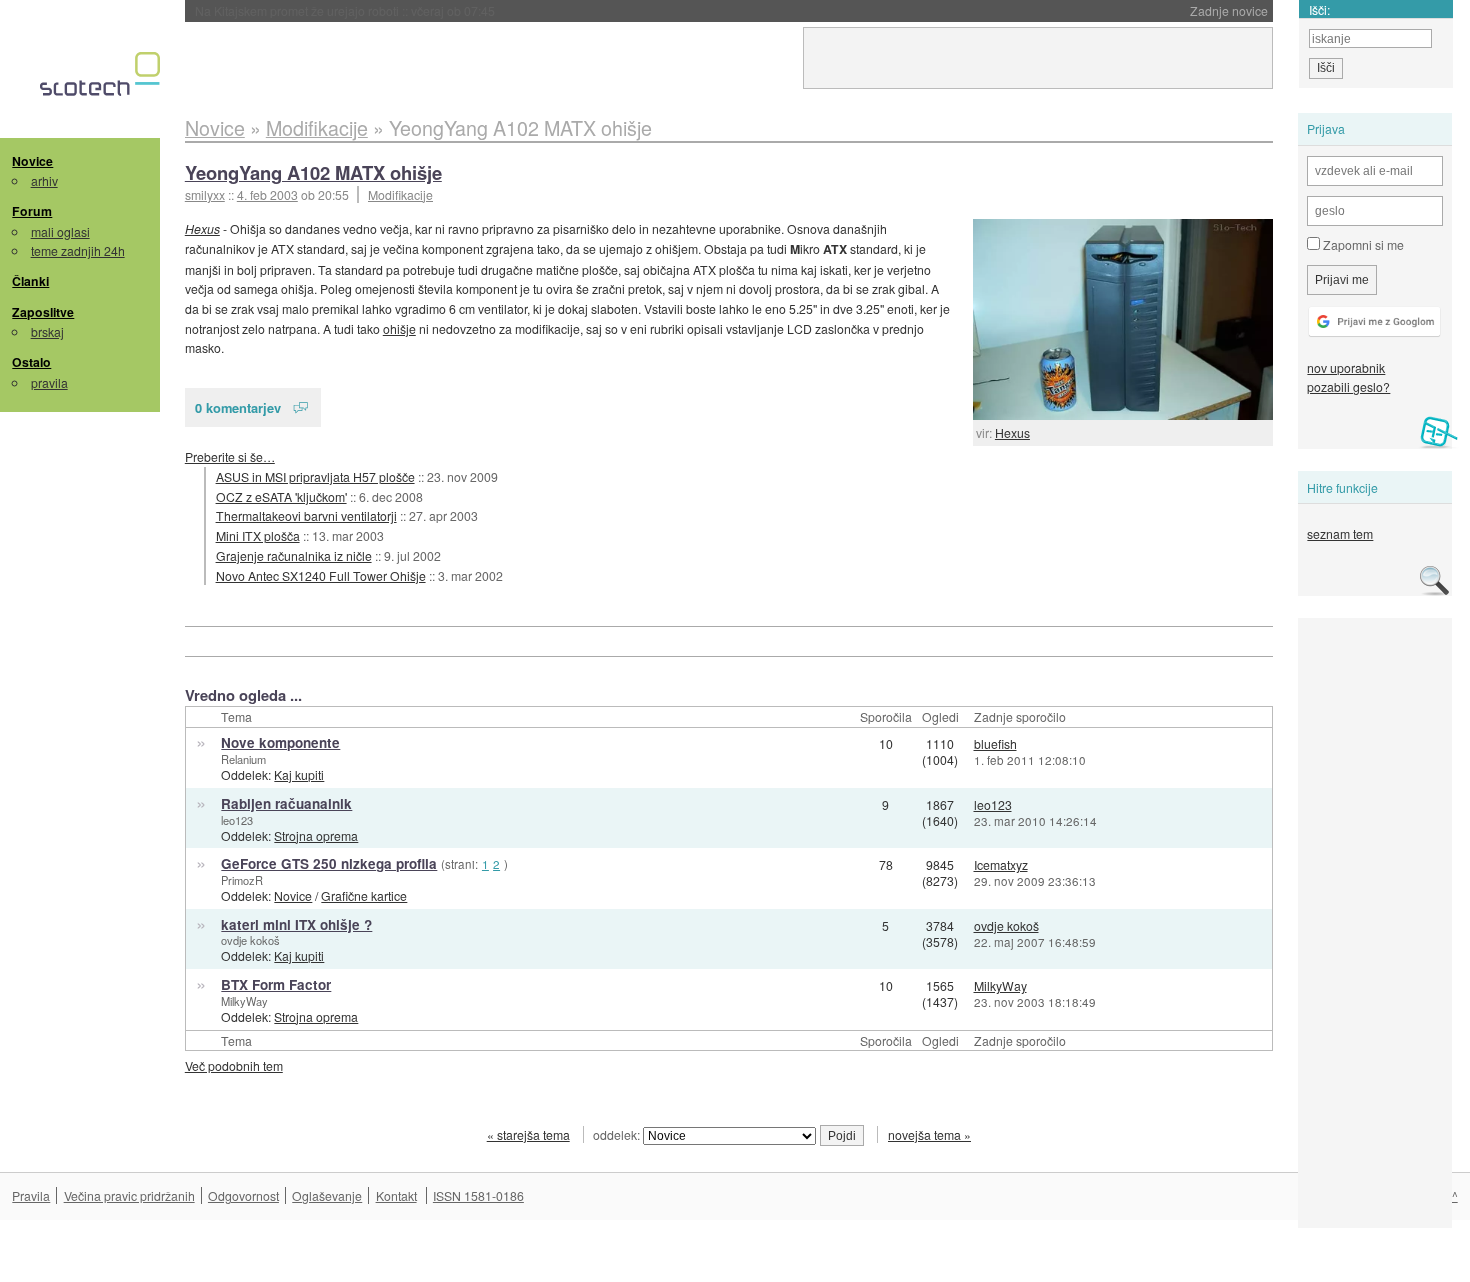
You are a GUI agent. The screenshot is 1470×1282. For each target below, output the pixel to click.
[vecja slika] (1123, 319)
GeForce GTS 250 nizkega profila (329, 863)
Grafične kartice (364, 895)
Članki (30, 281)
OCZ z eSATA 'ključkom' (281, 496)
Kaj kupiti (299, 774)
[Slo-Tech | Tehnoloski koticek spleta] (102, 79)
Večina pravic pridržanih (129, 1195)
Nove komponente (280, 742)
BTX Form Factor (276, 984)
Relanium (243, 759)
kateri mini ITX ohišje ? (296, 924)
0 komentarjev (238, 407)
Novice (32, 161)
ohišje (399, 328)
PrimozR (242, 880)
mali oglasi (60, 231)
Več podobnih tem (234, 1065)
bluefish (995, 743)
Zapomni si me (1362, 244)
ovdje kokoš (250, 940)
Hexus (1012, 432)
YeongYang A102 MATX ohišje (313, 172)
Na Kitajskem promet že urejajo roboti (345, 10)
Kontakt (396, 1195)
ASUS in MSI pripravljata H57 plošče (315, 476)
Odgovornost (243, 1195)
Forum (32, 211)
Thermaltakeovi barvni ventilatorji (306, 515)
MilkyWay (244, 1001)
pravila (49, 382)
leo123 (237, 820)
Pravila (31, 1195)
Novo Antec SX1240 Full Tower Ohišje (321, 575)
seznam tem (1340, 533)
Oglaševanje (327, 1195)
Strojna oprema (316, 835)
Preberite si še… (230, 456)
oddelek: (618, 1134)
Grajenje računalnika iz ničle (294, 555)
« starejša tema (528, 1134)
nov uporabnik (1346, 367)
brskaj (47, 331)
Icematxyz (1001, 864)
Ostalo (31, 362)
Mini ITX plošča (258, 535)
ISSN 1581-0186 (478, 1195)
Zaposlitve (43, 312)
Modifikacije (400, 194)
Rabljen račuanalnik (286, 803)
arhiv (44, 180)
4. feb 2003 (267, 194)
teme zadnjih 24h (78, 250)
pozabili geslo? (1348, 386)
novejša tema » (929, 1134)
